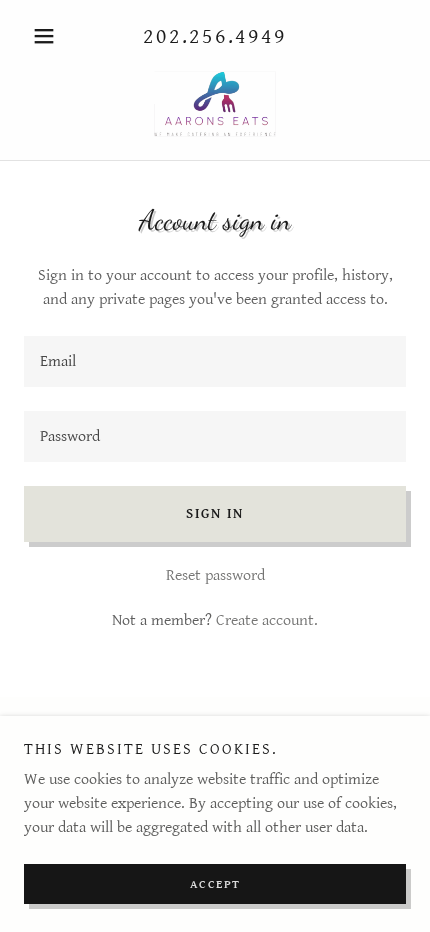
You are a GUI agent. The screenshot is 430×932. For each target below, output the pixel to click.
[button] (52, 36)
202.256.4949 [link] (214, 36)
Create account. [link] (267, 620)
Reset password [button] (215, 575)
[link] (215, 104)
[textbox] (215, 361)
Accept (215, 884)
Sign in (215, 514)
